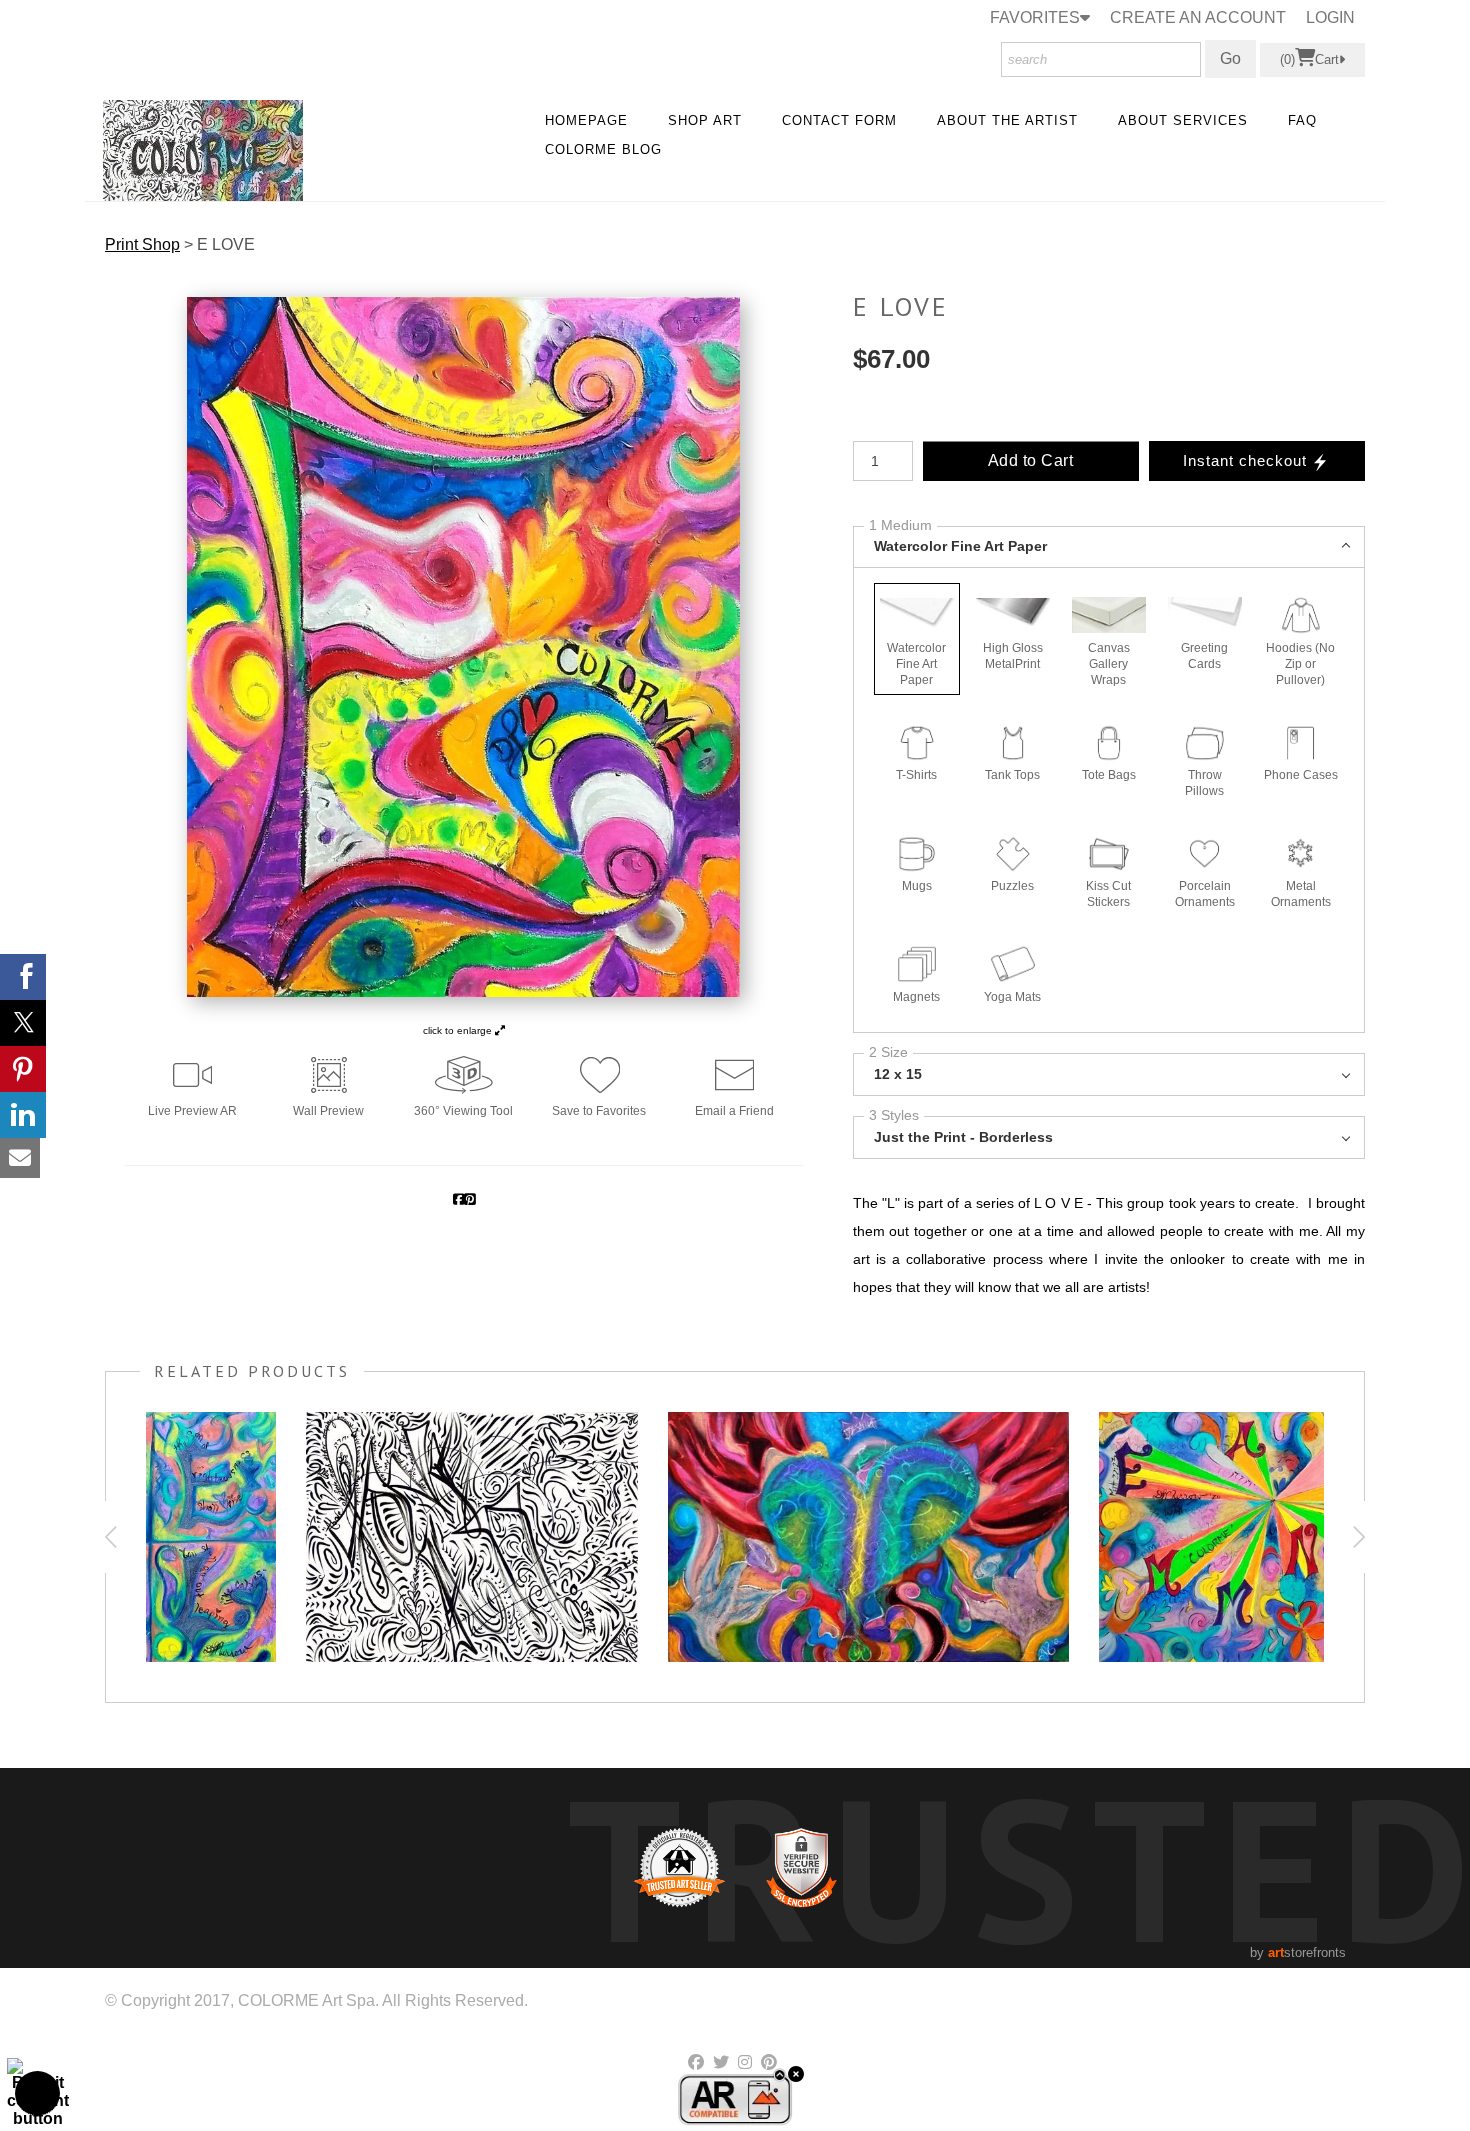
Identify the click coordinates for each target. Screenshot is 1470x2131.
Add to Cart (1031, 460)
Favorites (1035, 17)
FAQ (1302, 120)
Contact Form (839, 120)
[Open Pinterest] (23, 1069)
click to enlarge (459, 1030)
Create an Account (1198, 17)
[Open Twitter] (23, 1023)
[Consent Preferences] (38, 2093)
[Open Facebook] (23, 977)
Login (1330, 17)
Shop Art (705, 120)
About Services (1183, 120)
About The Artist (1007, 120)
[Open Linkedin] (23, 1115)
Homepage (586, 120)
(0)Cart (1309, 60)
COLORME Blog (603, 149)
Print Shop (142, 244)
